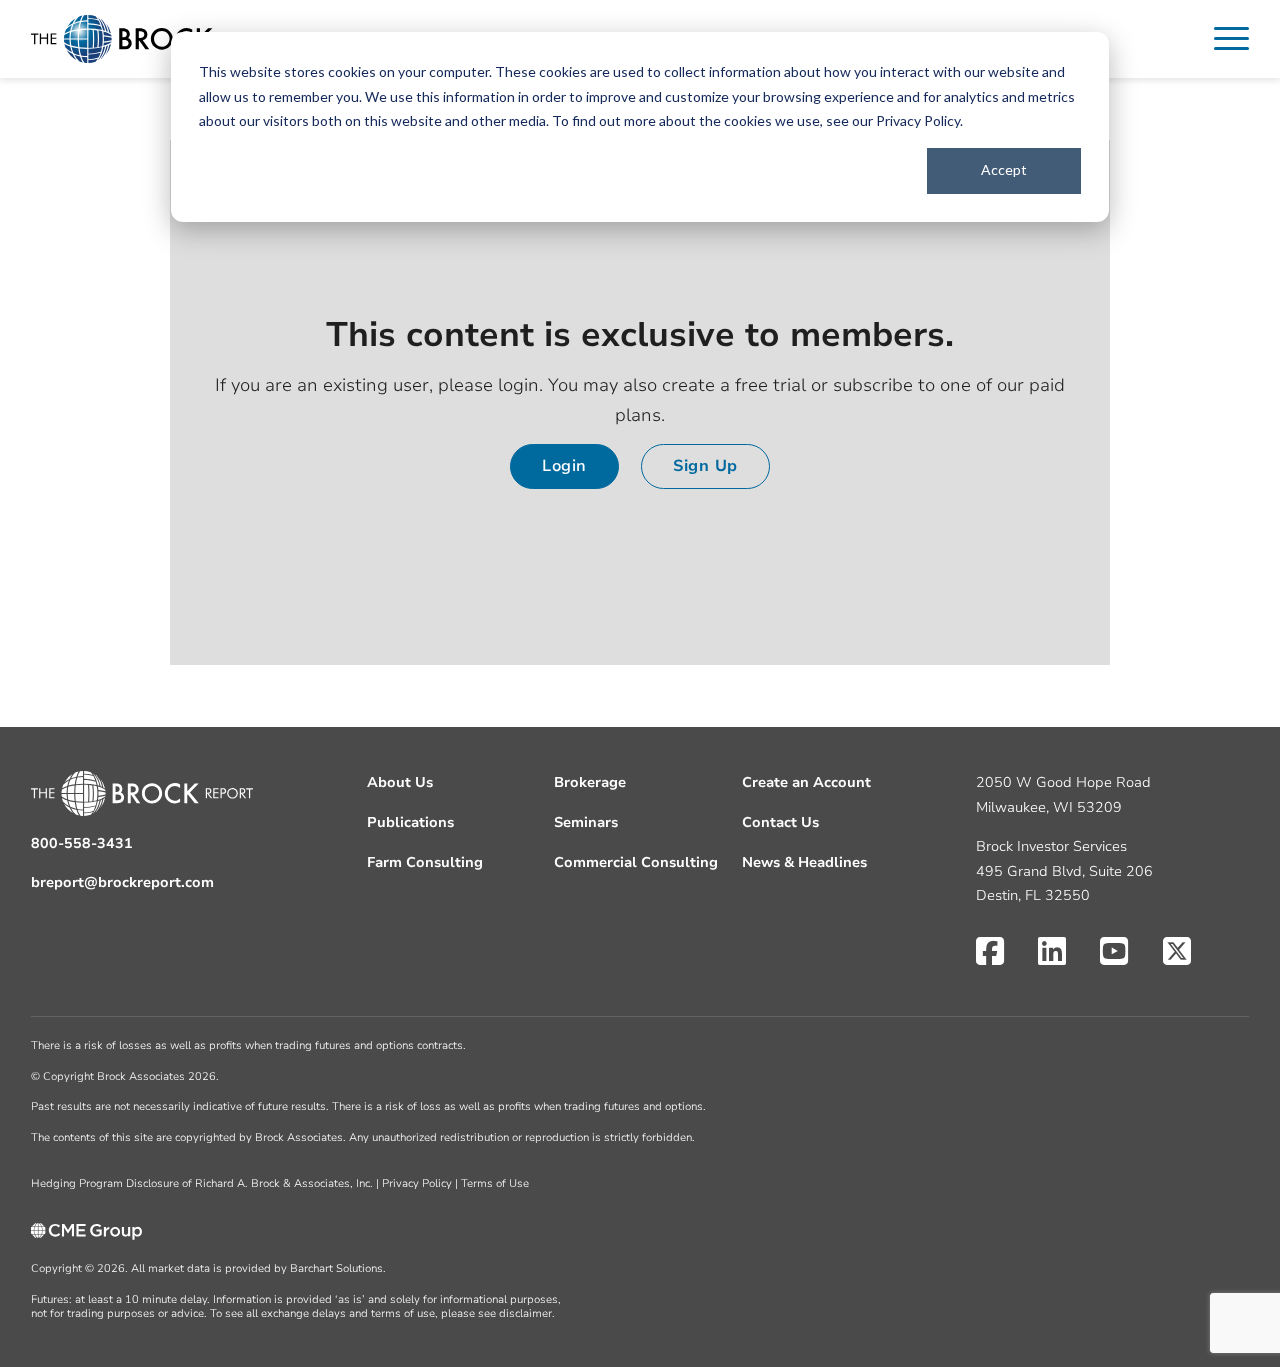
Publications (410, 822)
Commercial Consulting (636, 862)
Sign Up (705, 466)
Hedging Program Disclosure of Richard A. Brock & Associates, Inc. (202, 1183)
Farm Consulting (425, 862)
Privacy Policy (918, 120)
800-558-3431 (82, 843)
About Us (400, 782)
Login (564, 466)
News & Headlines (804, 862)
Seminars (586, 822)
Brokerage (590, 782)
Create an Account (806, 782)
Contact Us (780, 822)
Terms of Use (495, 1183)
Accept (1004, 169)
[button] (1231, 39)
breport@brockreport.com (122, 882)
